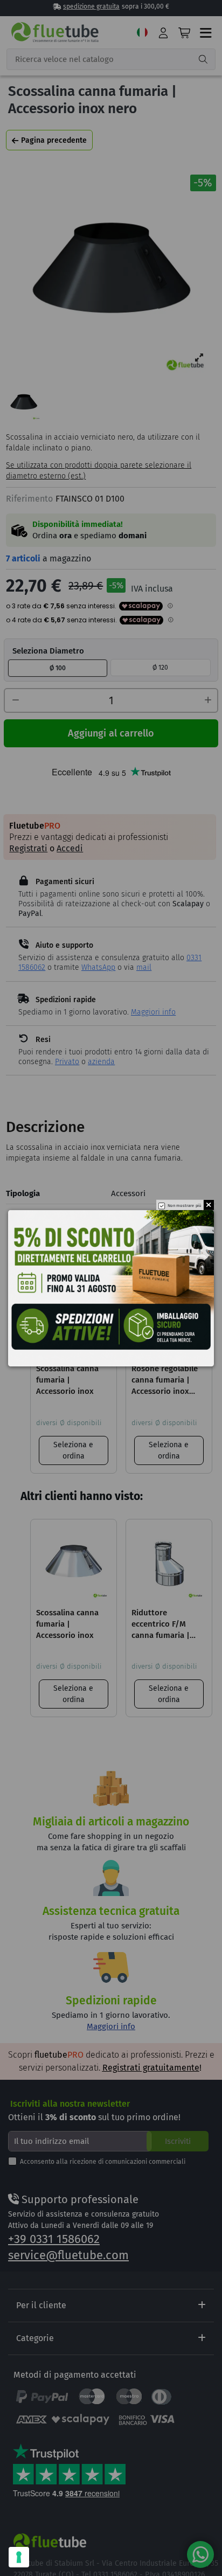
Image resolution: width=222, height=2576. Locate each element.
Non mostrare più (185, 1206)
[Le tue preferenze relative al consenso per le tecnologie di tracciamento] (19, 2557)
